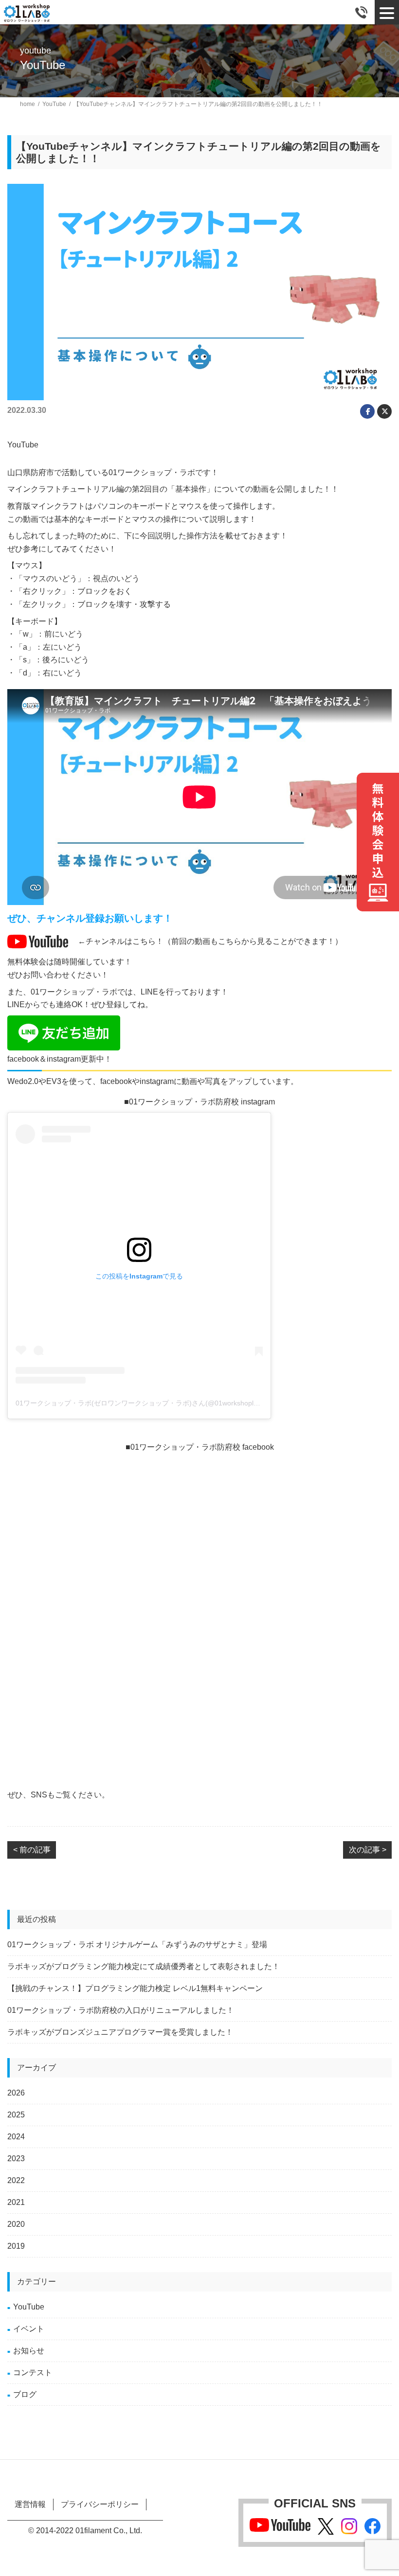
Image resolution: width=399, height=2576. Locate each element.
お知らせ (29, 2351)
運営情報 (30, 2504)
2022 (16, 2180)
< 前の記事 (32, 1850)
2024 (16, 2137)
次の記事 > (368, 1850)
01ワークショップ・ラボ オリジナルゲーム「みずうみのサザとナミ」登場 (137, 1945)
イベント (29, 2329)
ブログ (25, 2394)
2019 (16, 2246)
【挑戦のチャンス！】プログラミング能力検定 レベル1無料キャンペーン (135, 1988)
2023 (16, 2159)
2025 (16, 2115)
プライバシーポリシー (100, 2504)
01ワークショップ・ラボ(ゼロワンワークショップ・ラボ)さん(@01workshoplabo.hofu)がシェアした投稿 (177, 1403)
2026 (16, 2093)
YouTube (29, 2307)
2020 (16, 2224)
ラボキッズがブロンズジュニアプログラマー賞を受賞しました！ (120, 2032)
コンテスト (33, 2372)
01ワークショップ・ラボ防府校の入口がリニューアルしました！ (121, 2010)
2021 (16, 2202)
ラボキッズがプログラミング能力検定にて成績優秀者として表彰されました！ (144, 1966)
